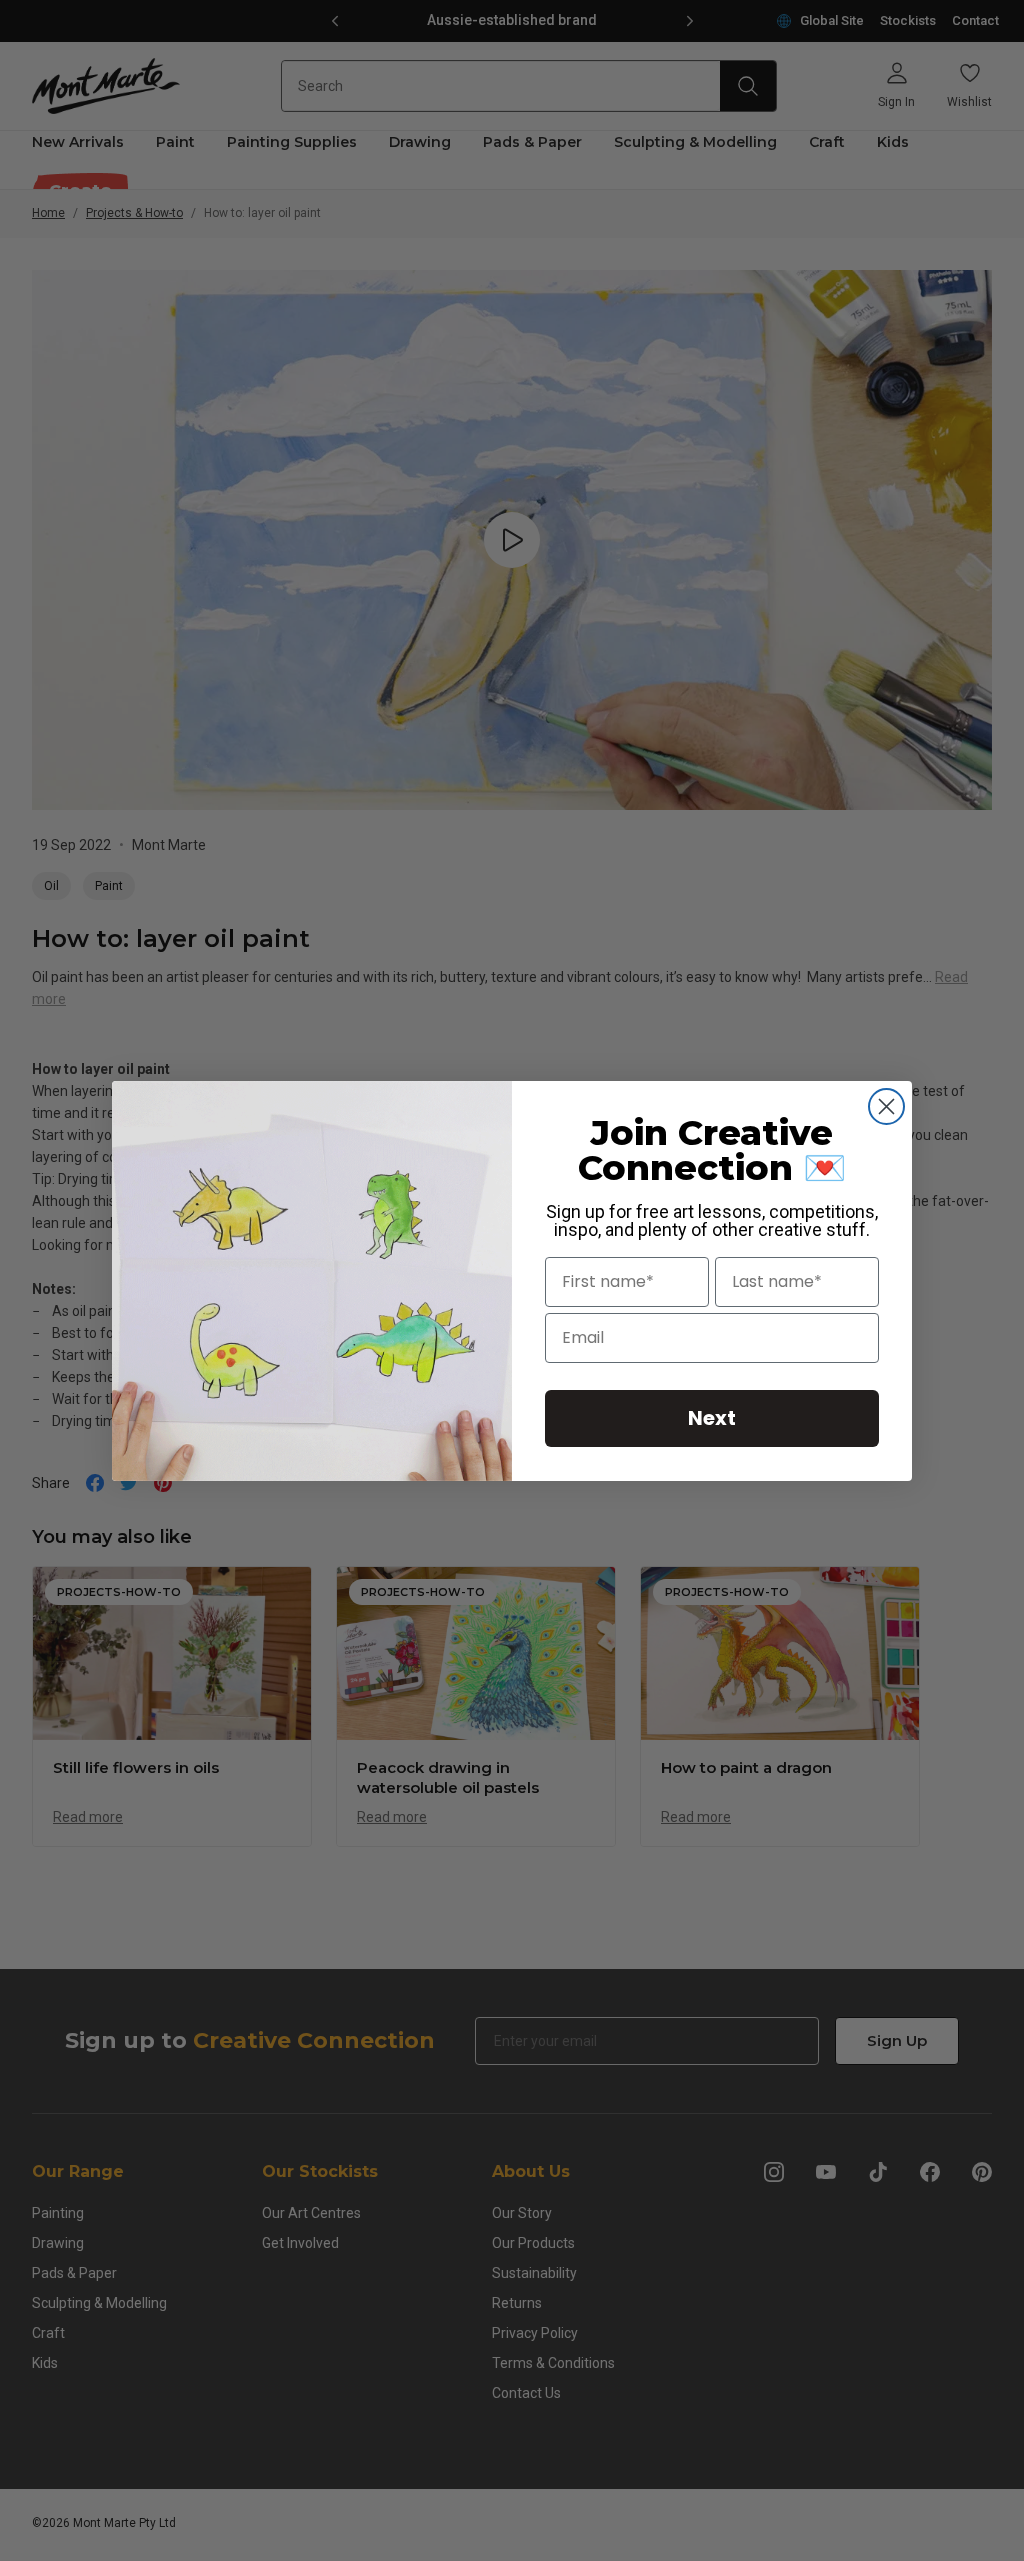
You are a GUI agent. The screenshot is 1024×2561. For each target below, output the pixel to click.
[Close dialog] (886, 1106)
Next (712, 1418)
